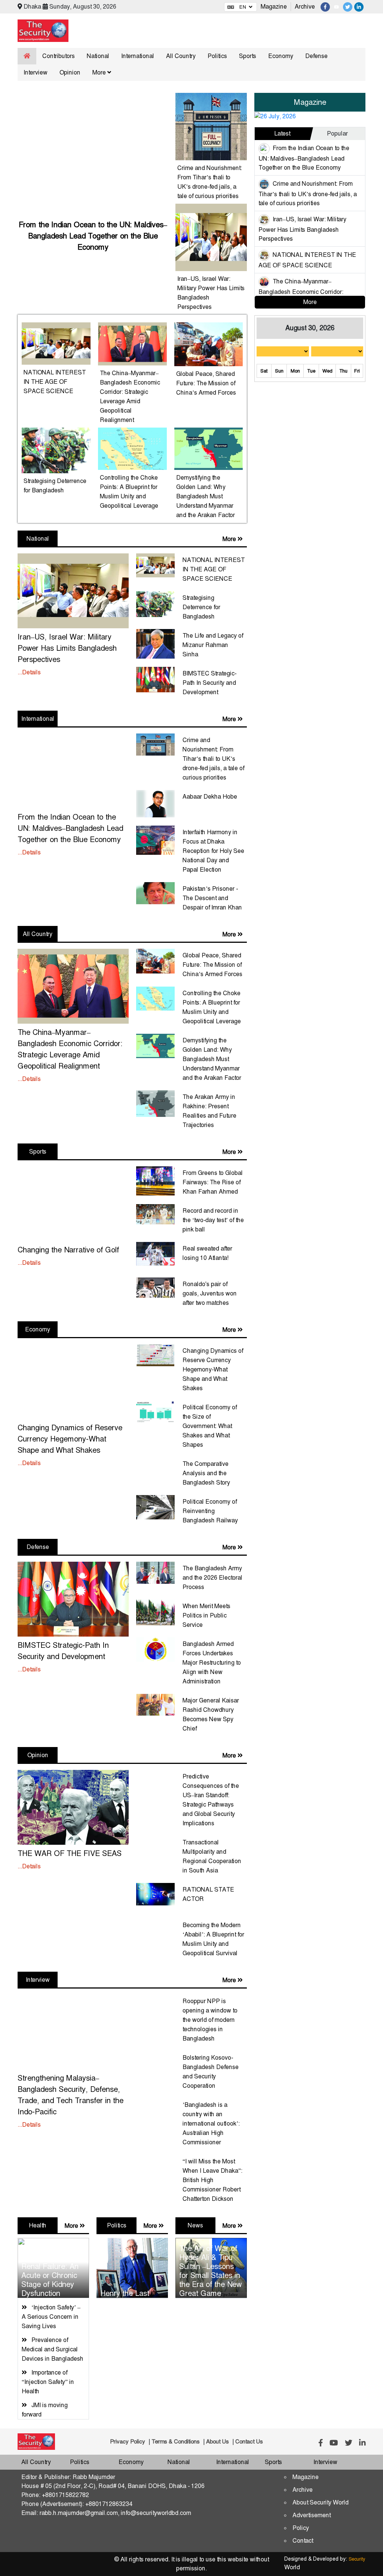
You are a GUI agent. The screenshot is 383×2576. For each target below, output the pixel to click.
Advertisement (312, 2515)
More (100, 72)
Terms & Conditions (176, 2442)
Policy (301, 2528)
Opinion (70, 72)
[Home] (27, 56)
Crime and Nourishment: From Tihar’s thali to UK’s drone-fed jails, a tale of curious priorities (308, 193)
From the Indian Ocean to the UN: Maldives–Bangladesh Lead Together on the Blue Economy (304, 158)
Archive (305, 7)
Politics (217, 56)
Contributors (59, 56)
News (195, 2225)
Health (38, 2225)
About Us (217, 2442)
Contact (303, 2541)
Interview (36, 72)
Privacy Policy (128, 2442)
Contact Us (249, 2442)
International (138, 56)
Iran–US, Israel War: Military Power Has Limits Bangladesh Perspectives (302, 229)
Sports (248, 56)
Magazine (274, 7)
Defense (316, 56)
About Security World (321, 2502)
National (98, 56)
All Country (181, 56)
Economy (281, 56)
